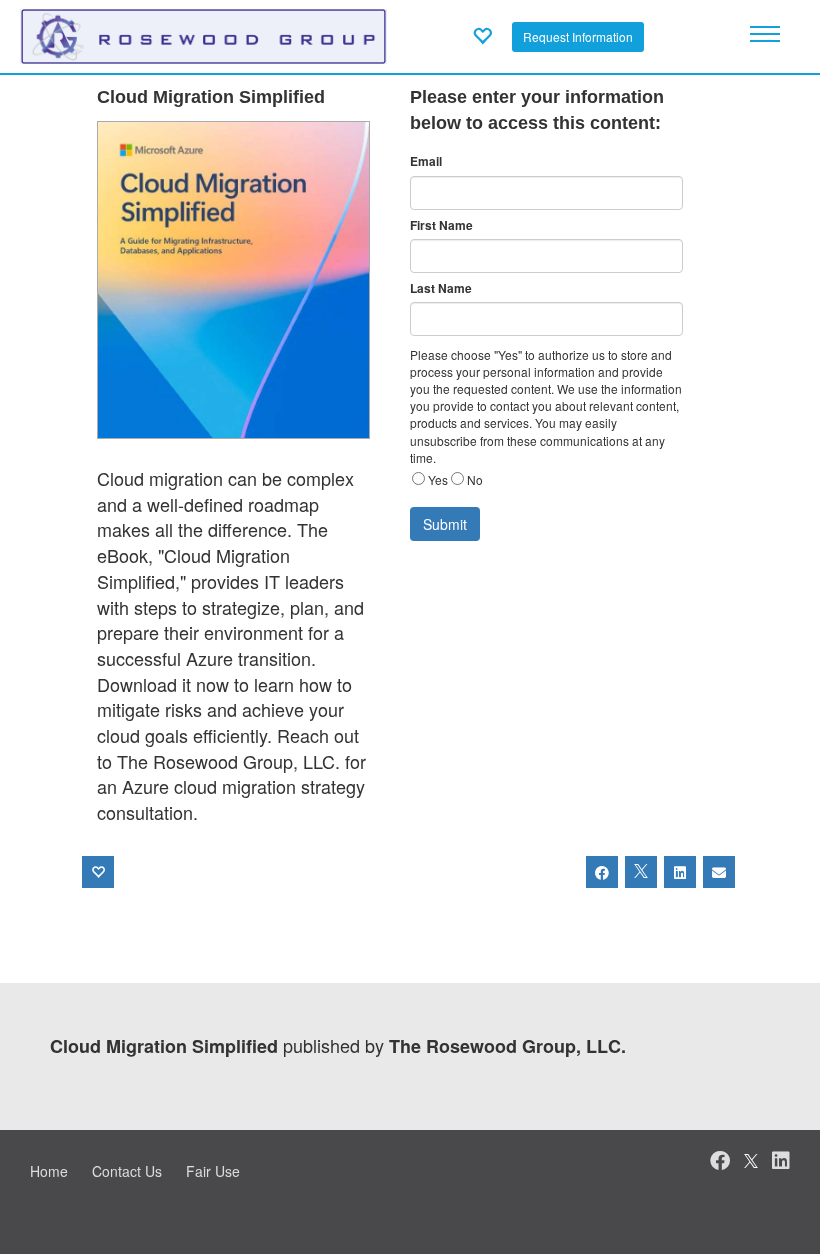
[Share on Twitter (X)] (641, 872)
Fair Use (213, 1171)
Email (426, 161)
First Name (441, 225)
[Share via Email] (719, 872)
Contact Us (127, 1171)
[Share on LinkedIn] (680, 872)
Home (49, 1171)
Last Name (441, 288)
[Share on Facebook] (602, 872)
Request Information (578, 36)
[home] (203, 34)
